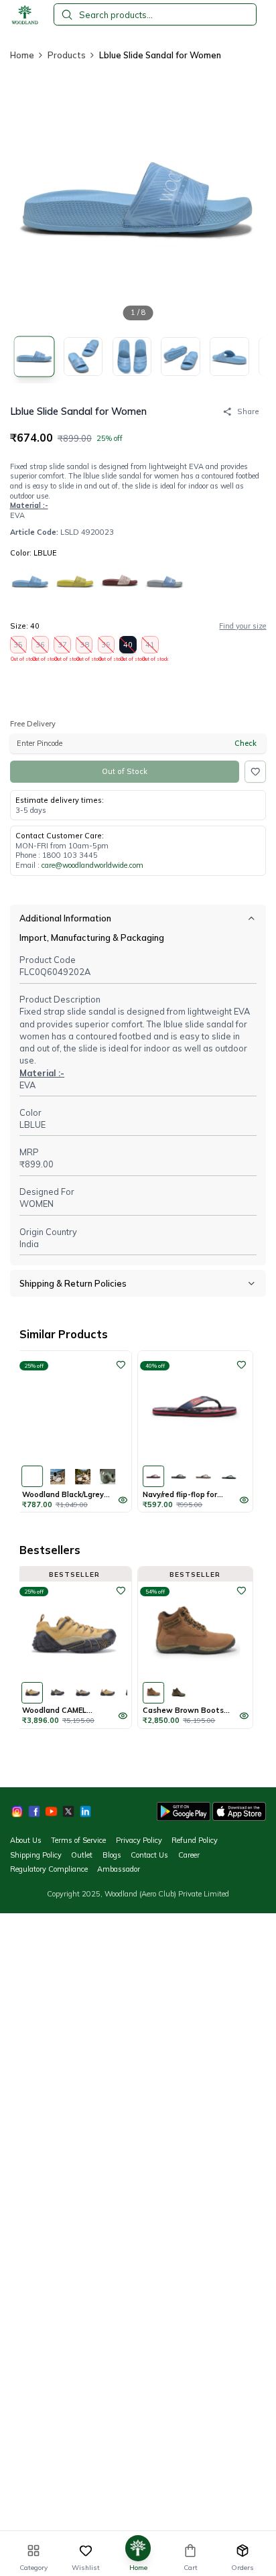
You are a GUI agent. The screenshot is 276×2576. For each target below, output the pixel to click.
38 (85, 647)
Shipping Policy (36, 1855)
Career (189, 1855)
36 (41, 647)
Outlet (82, 1855)
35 (19, 647)
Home (22, 55)
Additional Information (65, 918)
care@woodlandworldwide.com (92, 865)
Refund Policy (195, 1840)
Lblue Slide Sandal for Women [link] (160, 55)
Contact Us (149, 1855)
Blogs (112, 1855)
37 (63, 647)
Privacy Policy (139, 1840)
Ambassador (119, 1869)
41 (150, 647)
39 (107, 647)
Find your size (243, 626)
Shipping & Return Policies (73, 1283)
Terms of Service (78, 1840)
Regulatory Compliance (49, 1869)
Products (67, 55)
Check (246, 743)
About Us (26, 1840)
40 (128, 647)
